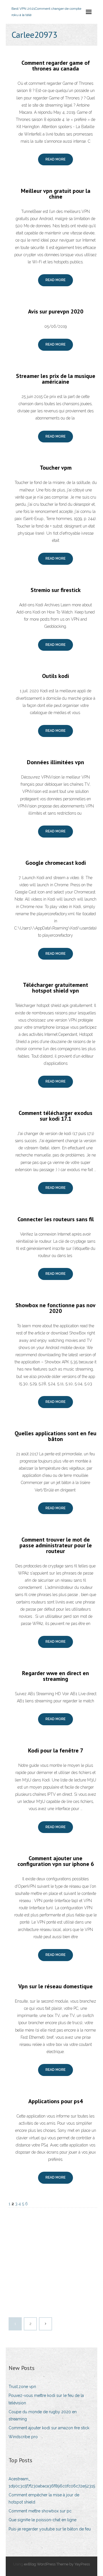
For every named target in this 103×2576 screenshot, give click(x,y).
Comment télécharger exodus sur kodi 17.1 (56, 1116)
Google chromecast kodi (56, 863)
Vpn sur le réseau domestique (56, 1986)
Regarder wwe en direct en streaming (56, 1676)
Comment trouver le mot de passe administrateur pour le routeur (56, 1545)
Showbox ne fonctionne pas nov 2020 (56, 1308)
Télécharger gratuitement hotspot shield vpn (56, 988)
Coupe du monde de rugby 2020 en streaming (43, 2415)
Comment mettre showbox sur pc (40, 2511)
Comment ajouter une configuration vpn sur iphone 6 (56, 1861)
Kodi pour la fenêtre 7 (56, 1750)
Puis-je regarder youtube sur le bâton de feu (50, 2529)
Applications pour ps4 (56, 2101)
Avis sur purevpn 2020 (56, 311)
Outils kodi (56, 676)
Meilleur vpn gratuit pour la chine (56, 194)
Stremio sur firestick (56, 590)
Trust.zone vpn (22, 2387)
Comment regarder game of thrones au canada (56, 66)
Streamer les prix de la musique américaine (56, 379)
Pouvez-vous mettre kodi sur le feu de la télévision (46, 2399)
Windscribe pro (23, 2437)
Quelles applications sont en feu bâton (56, 1436)
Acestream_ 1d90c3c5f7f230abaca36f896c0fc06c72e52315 (52, 2482)
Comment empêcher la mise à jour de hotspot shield (44, 2498)
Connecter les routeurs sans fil (56, 1219)
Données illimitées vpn (56, 762)
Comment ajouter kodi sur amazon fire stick (49, 2428)
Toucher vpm (56, 468)
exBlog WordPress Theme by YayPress (57, 2564)
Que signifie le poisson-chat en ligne (42, 2520)
